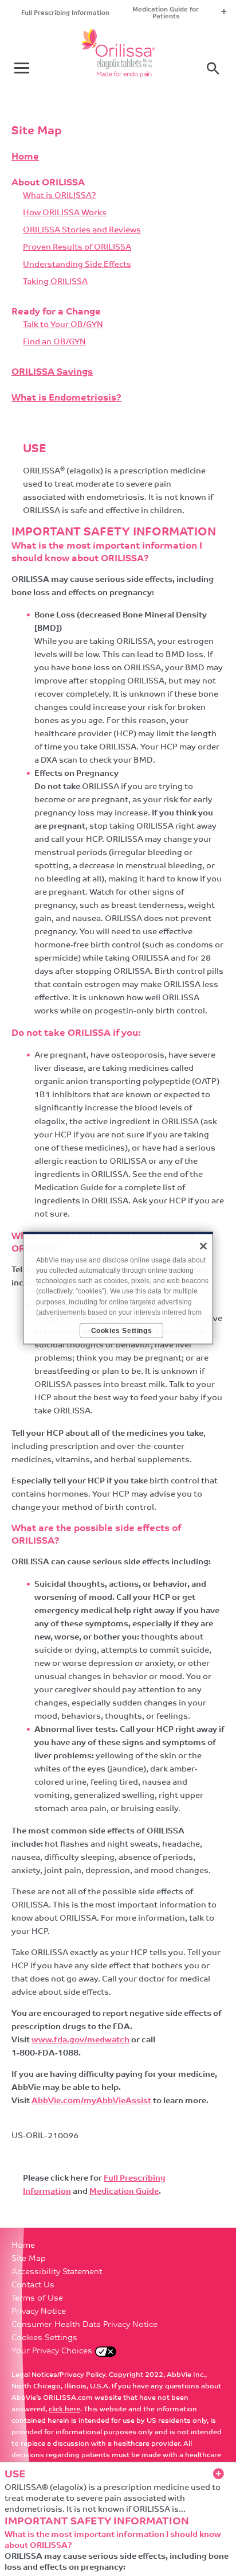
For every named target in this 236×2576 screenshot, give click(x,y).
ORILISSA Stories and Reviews (82, 230)
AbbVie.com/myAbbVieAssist (91, 2101)
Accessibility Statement (57, 2272)
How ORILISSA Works (65, 213)
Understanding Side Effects (77, 265)
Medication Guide (124, 2192)
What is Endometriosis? (66, 398)
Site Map (29, 2259)
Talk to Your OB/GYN (63, 325)
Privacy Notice (39, 2312)
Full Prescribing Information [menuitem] (65, 13)
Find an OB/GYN (54, 342)
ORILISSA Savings (52, 372)
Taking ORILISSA (55, 282)
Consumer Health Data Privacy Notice (84, 2325)
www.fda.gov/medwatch (80, 2040)
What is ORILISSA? (60, 196)
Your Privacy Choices (52, 2351)
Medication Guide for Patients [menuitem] (166, 13)
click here (64, 2410)
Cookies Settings (44, 2338)
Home (25, 157)
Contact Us (33, 2285)
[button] (213, 68)
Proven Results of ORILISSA (77, 248)
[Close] (203, 1246)
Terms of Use (37, 2299)
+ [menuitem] (224, 13)
